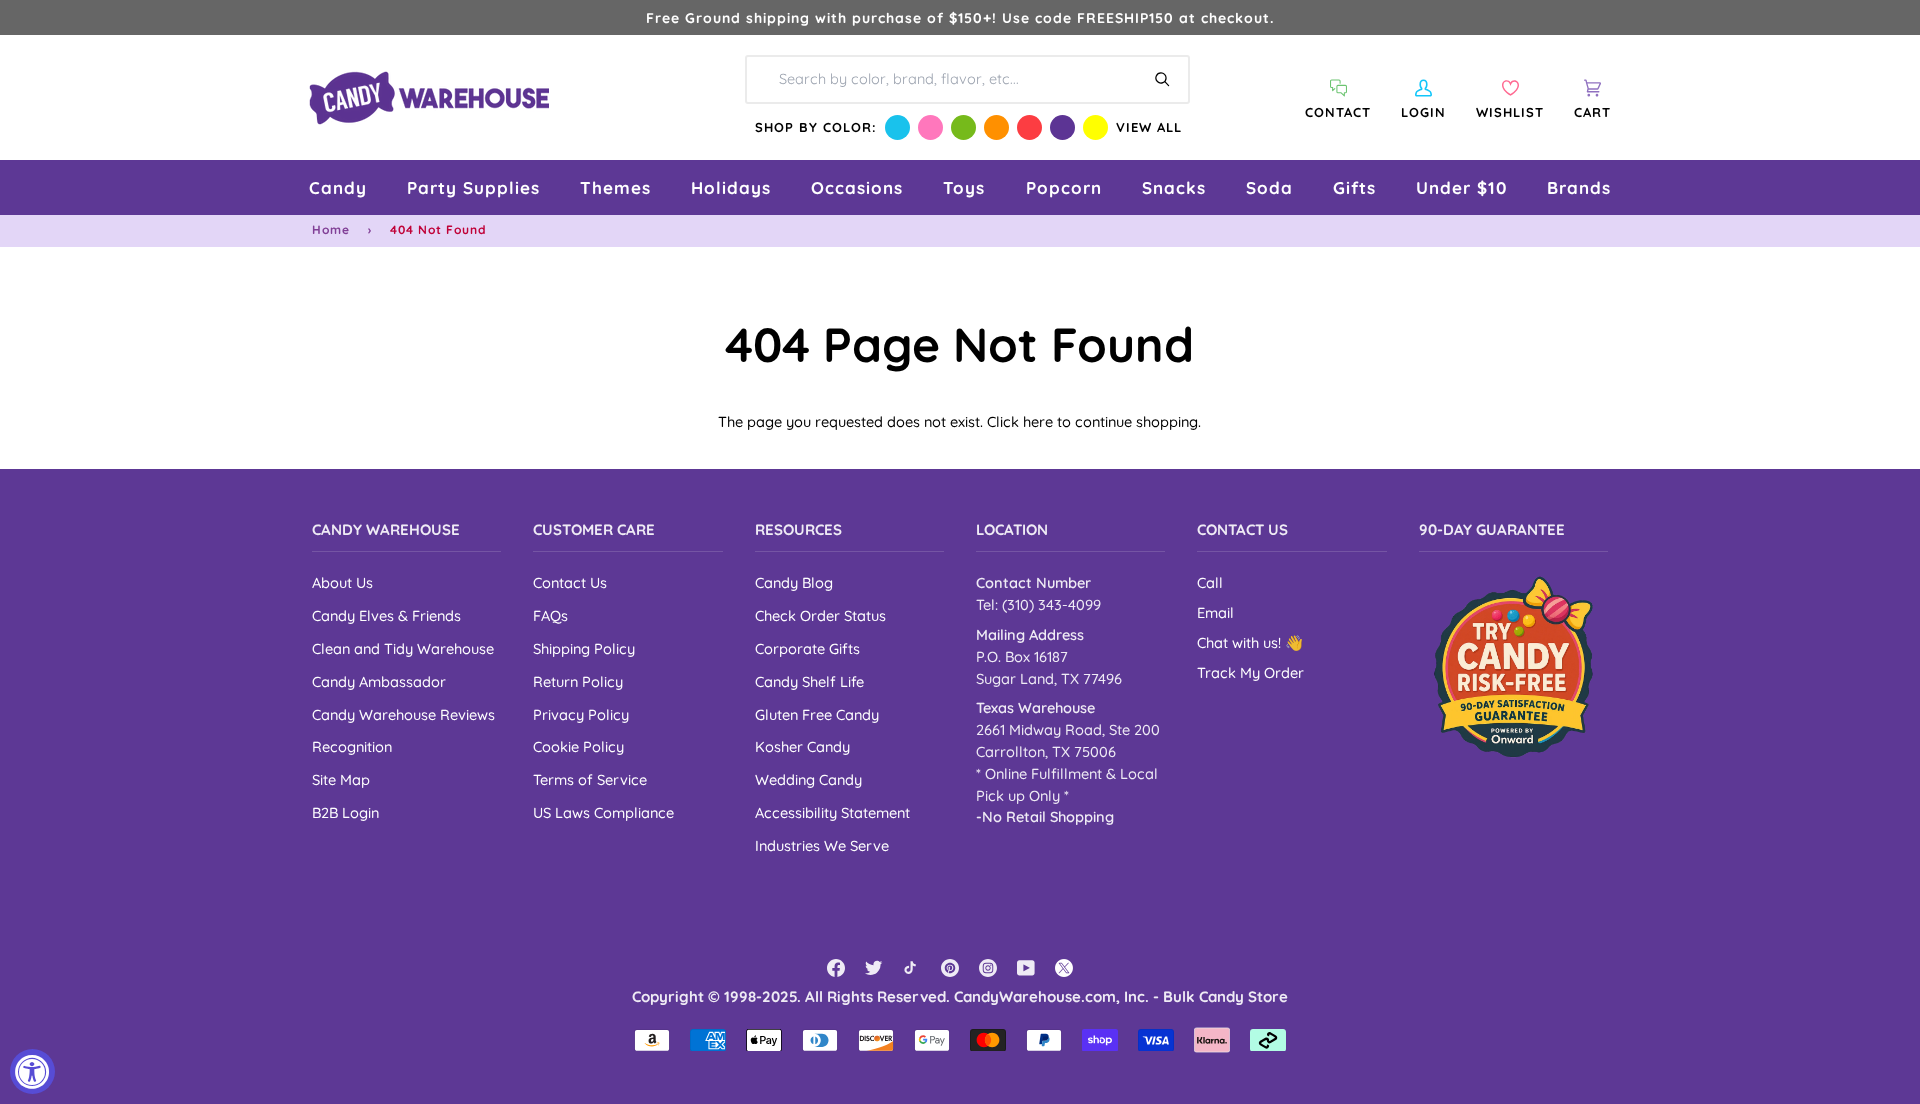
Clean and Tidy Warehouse (403, 648)
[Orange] (996, 127)
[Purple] (1062, 127)
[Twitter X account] (1064, 968)
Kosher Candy (802, 746)
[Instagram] (988, 968)
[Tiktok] (912, 968)
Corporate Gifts (807, 648)
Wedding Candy (808, 779)
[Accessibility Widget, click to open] (32, 1071)
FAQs (550, 615)
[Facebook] (836, 968)
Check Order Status (820, 615)
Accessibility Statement (832, 812)
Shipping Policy (584, 648)
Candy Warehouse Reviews (403, 714)
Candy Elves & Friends (386, 615)
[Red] (1029, 127)
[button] (338, 187)
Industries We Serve (822, 845)
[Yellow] (1095, 127)
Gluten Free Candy (817, 714)
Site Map (341, 779)
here (1038, 421)
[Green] (963, 127)
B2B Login (345, 812)
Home (331, 229)
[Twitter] (874, 968)
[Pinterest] (950, 968)
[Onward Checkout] (1513, 666)
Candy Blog (794, 582)
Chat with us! (1241, 642)
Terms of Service (590, 779)
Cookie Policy (578, 746)
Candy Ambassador (379, 681)
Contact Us (570, 582)
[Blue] (897, 127)
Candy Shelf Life (809, 681)
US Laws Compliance (603, 812)
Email (1215, 612)
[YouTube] (1026, 968)
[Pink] (930, 127)
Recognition (352, 746)
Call (1210, 582)
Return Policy (578, 681)
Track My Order (1250, 672)
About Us (342, 582)
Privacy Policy (581, 714)
